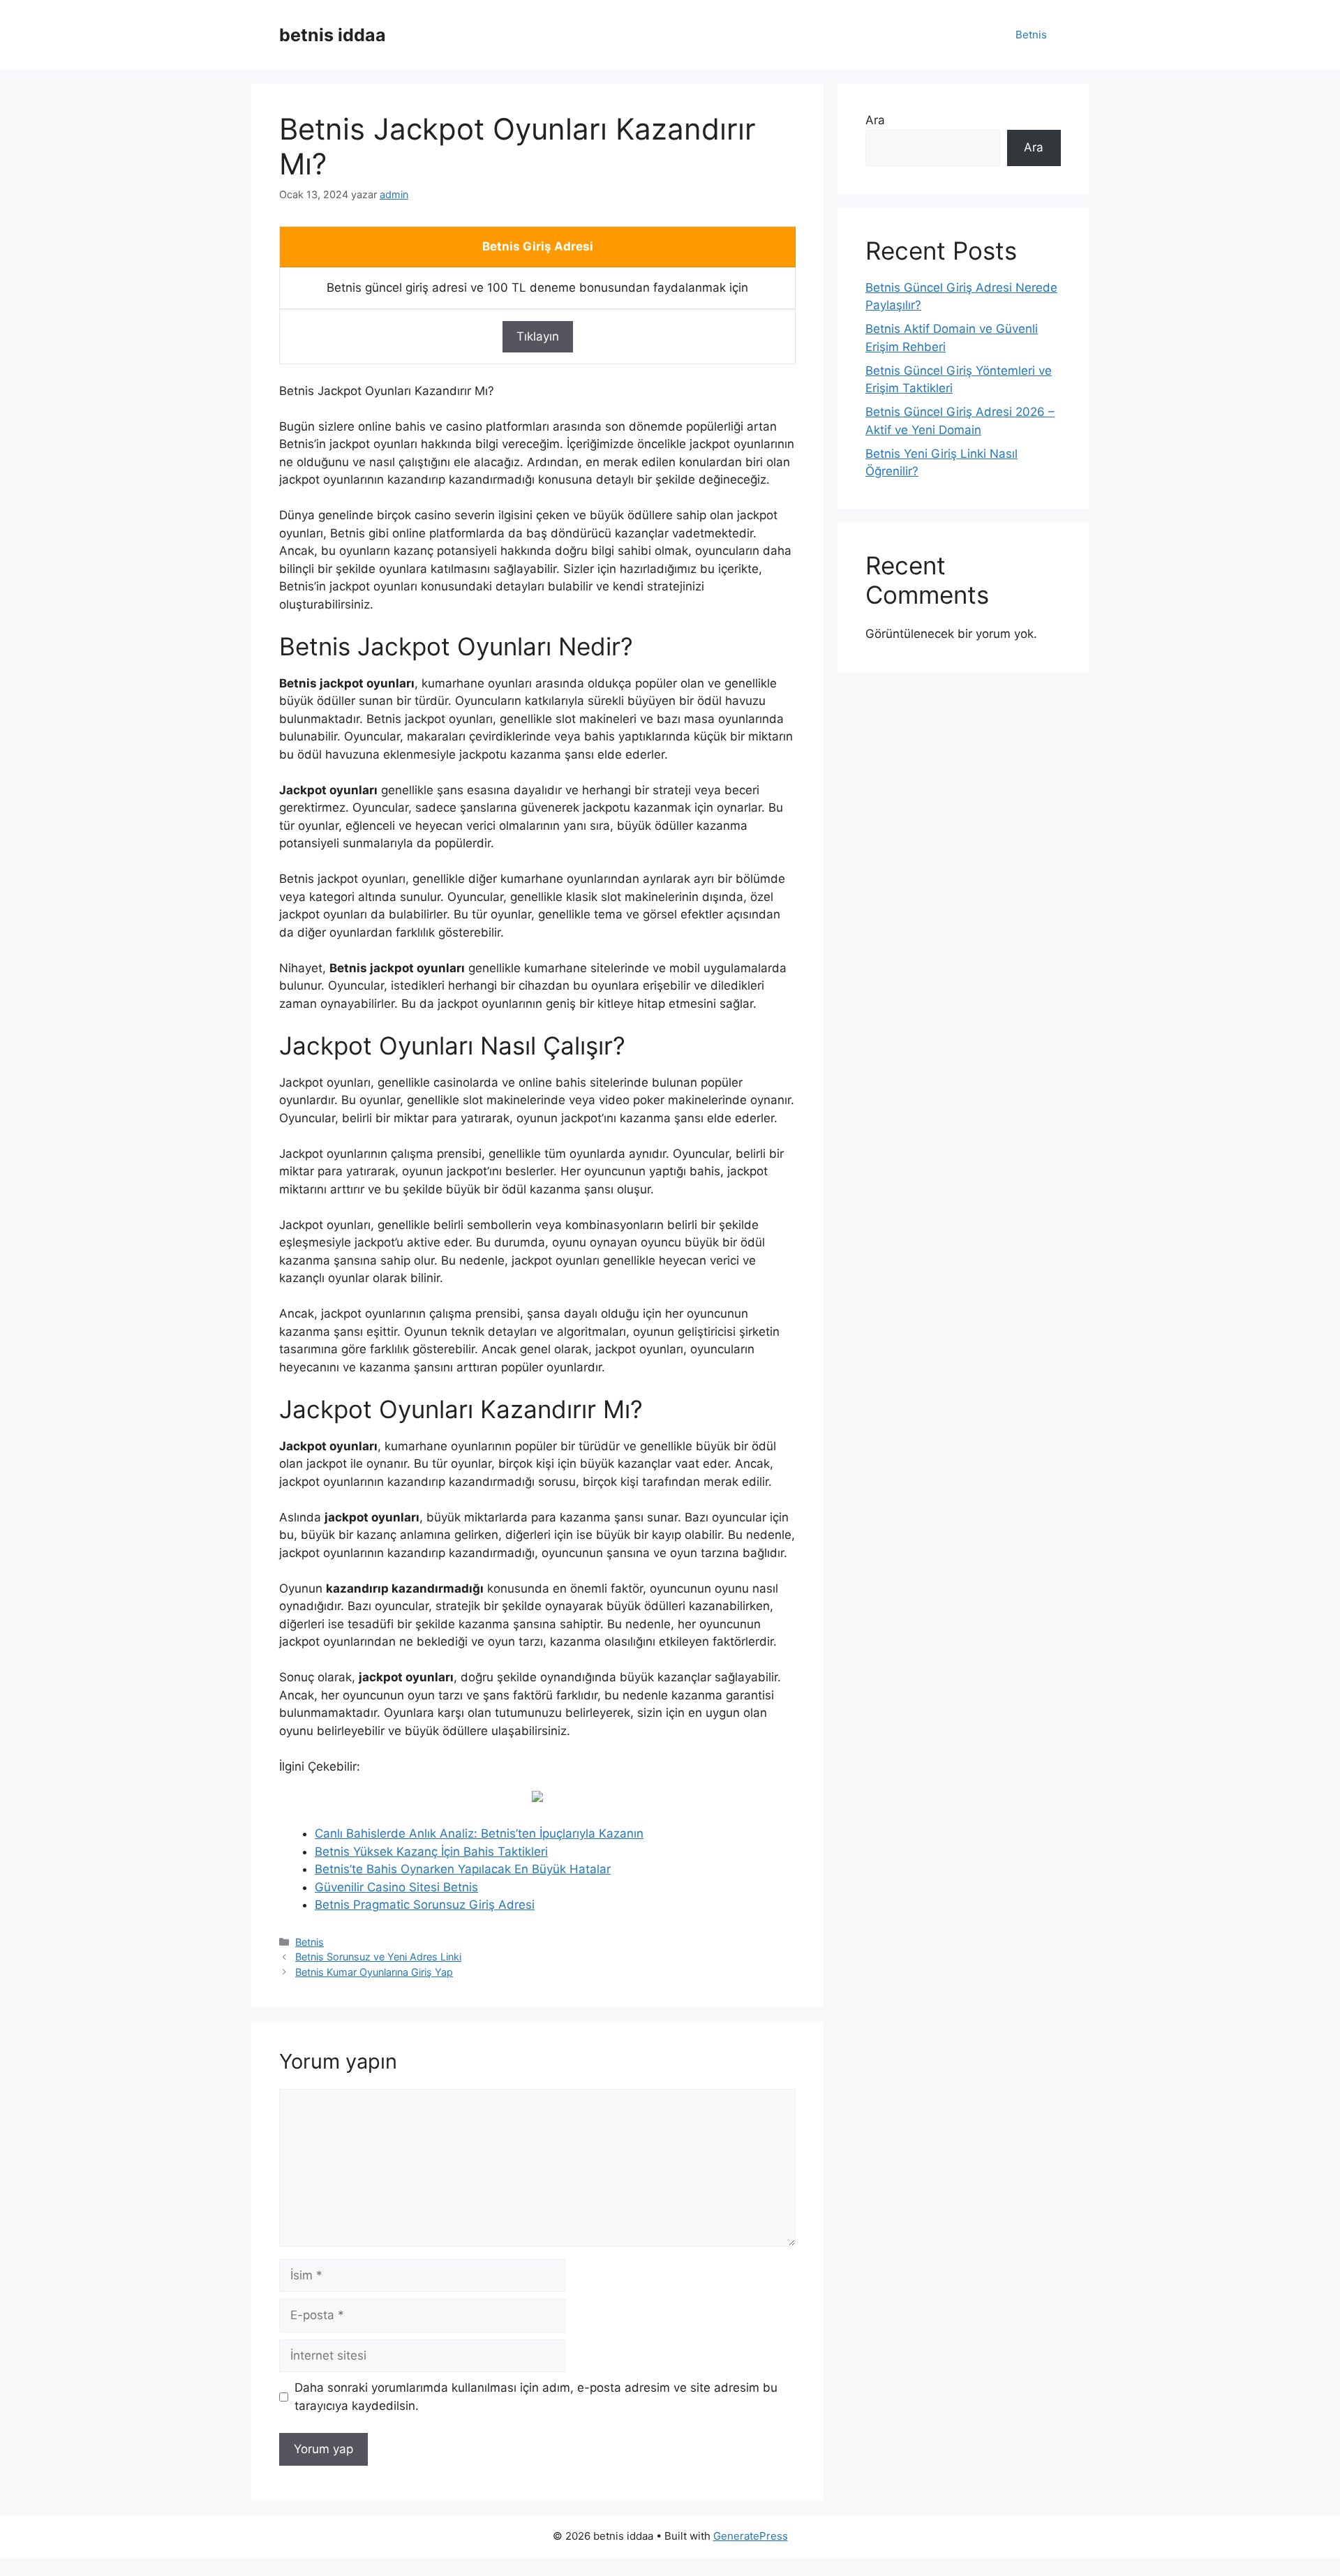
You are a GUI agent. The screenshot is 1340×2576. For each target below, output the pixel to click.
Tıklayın (538, 336)
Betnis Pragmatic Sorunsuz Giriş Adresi (425, 1905)
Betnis (1031, 35)
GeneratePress (751, 2536)
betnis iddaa (333, 35)
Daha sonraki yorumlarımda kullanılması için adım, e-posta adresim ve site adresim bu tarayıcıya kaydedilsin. (536, 2397)
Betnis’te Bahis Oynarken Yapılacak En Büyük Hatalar (463, 1869)
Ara (875, 120)
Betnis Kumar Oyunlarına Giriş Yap (374, 1972)
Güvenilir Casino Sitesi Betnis (396, 1887)
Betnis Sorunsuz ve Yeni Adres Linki (378, 1957)
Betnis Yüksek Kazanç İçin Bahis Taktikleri (431, 1852)
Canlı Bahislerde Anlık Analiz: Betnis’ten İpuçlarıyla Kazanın (479, 1833)
